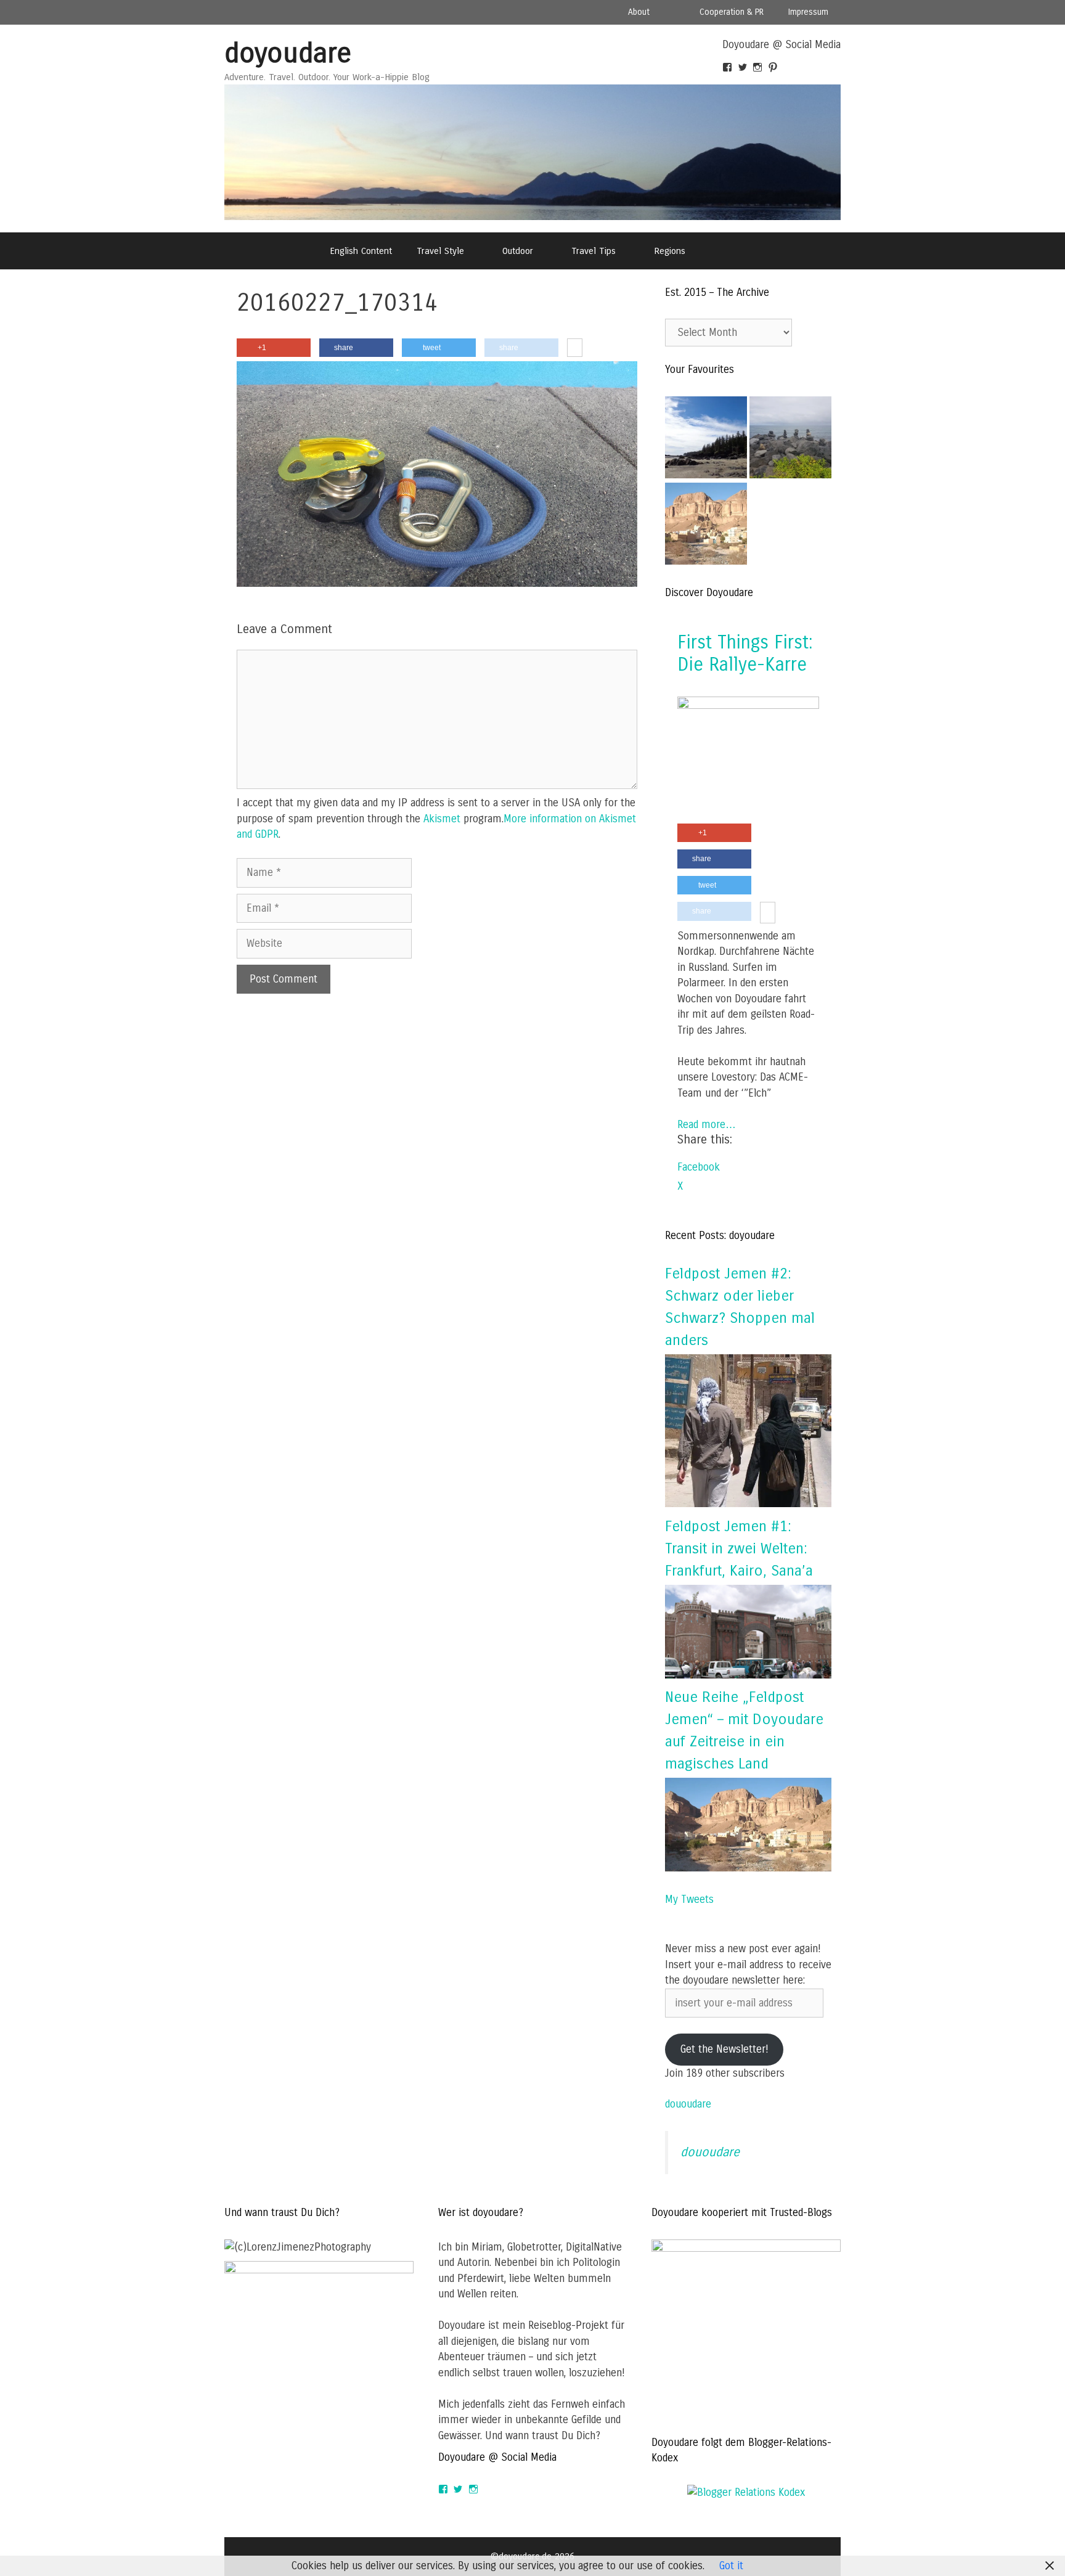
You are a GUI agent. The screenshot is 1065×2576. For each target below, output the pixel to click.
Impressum (808, 12)
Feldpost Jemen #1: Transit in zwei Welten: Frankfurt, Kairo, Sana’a (739, 1548)
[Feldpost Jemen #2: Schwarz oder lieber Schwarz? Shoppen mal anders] (748, 1504)
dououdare (688, 2104)
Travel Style (440, 251)
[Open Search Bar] (729, 251)
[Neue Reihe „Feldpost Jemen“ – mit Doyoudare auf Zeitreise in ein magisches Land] (748, 1868)
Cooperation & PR (732, 12)
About (639, 12)
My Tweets (689, 1899)
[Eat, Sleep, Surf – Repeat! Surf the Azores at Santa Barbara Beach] (790, 440)
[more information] (575, 348)
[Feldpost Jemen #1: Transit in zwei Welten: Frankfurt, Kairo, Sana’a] (748, 1675)
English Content (361, 251)
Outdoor (518, 251)
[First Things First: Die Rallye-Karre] (748, 705)
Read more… (707, 1125)
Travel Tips (594, 251)
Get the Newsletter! (724, 2049)
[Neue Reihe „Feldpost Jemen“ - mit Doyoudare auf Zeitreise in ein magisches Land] (706, 526)
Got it (731, 2566)
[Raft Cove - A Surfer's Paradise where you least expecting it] (706, 440)
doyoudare (288, 53)
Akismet (442, 819)
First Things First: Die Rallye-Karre (745, 653)
